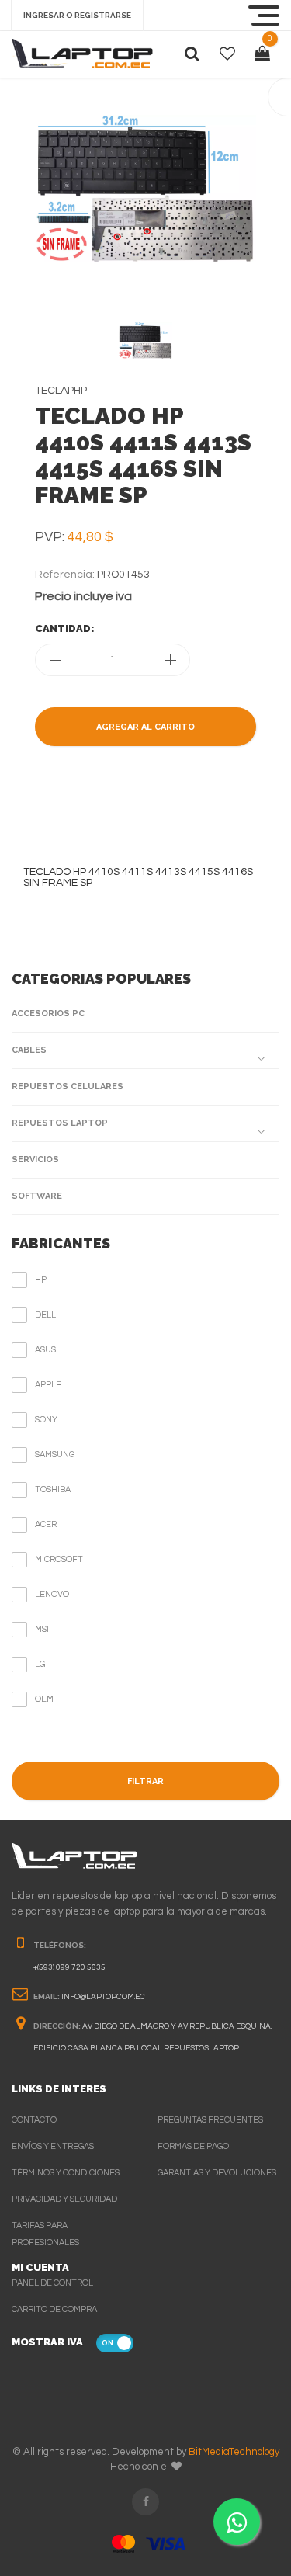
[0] (262, 54)
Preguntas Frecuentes (210, 2120)
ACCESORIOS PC (48, 1014)
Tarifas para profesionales (45, 2234)
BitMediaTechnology (234, 2452)
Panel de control (52, 2283)
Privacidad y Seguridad (64, 2199)
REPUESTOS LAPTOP (60, 1123)
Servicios (35, 1160)
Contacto (34, 2120)
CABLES (29, 1050)
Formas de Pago (193, 2146)
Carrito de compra (54, 2309)
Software (37, 1196)
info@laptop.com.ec (103, 1997)
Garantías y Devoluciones (217, 2173)
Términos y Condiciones (66, 2173)
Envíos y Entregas (53, 2146)
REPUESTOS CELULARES (68, 1087)
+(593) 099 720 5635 (69, 1967)
